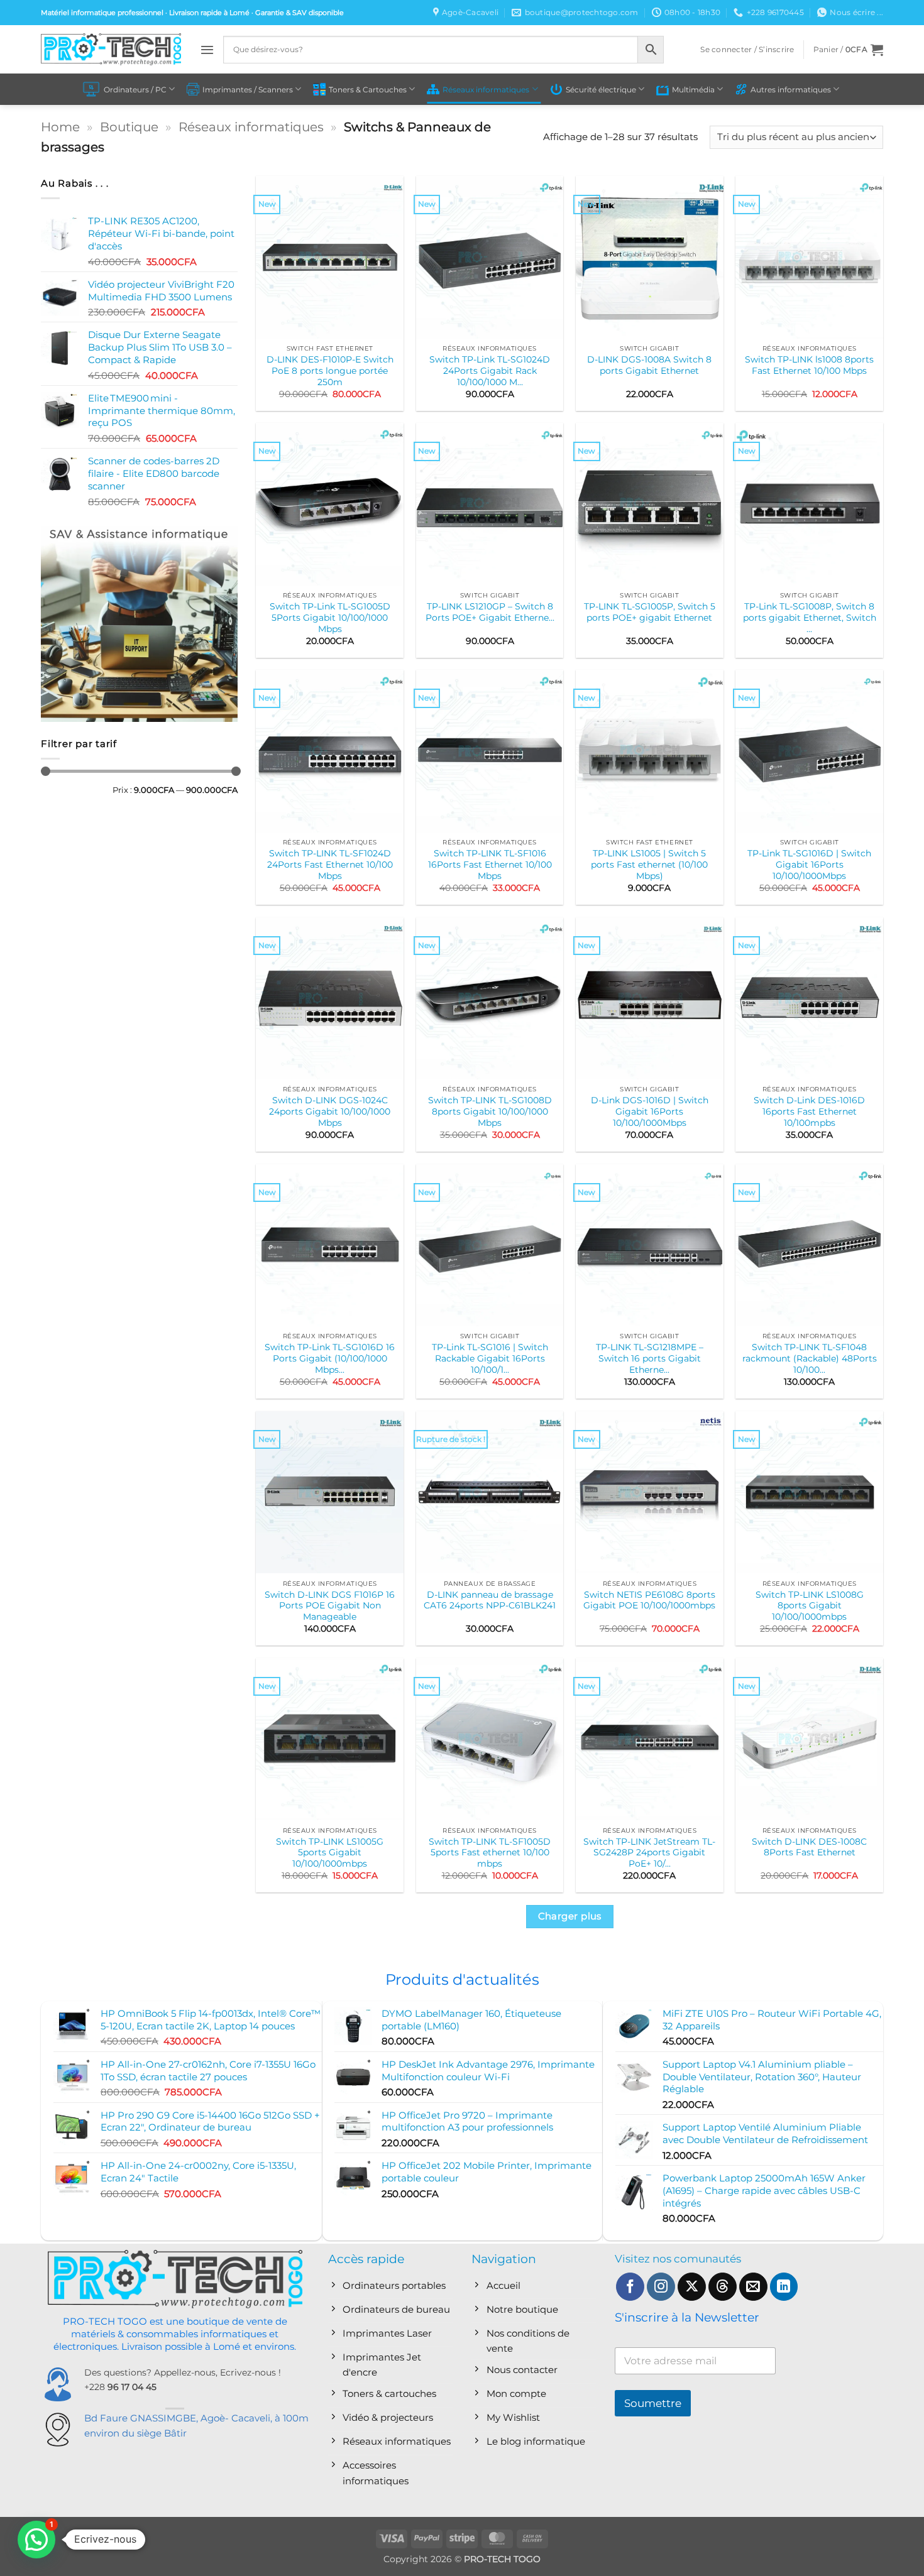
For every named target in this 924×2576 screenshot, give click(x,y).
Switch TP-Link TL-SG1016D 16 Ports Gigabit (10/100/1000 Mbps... (330, 1358)
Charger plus (570, 1916)
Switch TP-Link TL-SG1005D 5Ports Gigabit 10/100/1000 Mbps (330, 618)
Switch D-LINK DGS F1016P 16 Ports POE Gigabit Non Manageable (330, 1606)
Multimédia (693, 90)
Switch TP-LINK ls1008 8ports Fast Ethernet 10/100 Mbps (809, 365)
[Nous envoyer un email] (753, 2287)
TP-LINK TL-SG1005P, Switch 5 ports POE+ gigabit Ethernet (650, 612)
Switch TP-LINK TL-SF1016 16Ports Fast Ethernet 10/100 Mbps (490, 865)
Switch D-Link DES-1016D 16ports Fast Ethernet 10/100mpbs (809, 1111)
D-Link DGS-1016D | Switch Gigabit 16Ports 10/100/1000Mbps (650, 1111)
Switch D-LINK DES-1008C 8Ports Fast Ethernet (809, 1847)
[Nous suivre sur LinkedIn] (784, 2287)
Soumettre (653, 2403)
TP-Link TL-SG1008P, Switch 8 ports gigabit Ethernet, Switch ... (810, 618)
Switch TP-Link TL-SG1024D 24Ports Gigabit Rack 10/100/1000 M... (490, 371)
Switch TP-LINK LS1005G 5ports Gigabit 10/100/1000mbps (330, 1853)
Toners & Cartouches (368, 90)
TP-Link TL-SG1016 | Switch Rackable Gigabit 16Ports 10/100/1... (490, 1358)
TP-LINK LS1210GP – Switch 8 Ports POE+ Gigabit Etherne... (490, 612)
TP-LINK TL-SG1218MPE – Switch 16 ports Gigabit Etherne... (650, 1358)
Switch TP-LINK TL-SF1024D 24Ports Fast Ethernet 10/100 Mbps (330, 865)
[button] (207, 50)
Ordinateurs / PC (135, 90)
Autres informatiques (791, 90)
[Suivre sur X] (692, 2287)
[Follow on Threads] (723, 2287)
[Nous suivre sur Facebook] (630, 2287)
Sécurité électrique (601, 90)
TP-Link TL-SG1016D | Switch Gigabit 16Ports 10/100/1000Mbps (809, 865)
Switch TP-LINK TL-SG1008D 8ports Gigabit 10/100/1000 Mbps (490, 1111)
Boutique (129, 127)
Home (60, 127)
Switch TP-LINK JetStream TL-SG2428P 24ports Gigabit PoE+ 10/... (649, 1853)
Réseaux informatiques (486, 90)
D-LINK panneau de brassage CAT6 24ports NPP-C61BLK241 (490, 1600)
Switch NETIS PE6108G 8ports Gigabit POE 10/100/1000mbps (649, 1600)
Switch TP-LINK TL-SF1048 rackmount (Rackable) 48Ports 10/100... (810, 1358)
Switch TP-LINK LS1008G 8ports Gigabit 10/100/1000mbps (810, 1606)
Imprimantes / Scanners (248, 90)
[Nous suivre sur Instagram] (661, 2287)
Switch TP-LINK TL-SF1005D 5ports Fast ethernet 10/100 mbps (490, 1853)
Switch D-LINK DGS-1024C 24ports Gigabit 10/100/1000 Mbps (330, 1111)
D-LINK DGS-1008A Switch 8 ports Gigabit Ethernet (649, 365)
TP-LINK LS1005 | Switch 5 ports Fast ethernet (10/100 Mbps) (649, 865)
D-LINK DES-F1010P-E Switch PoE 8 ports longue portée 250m (330, 371)
